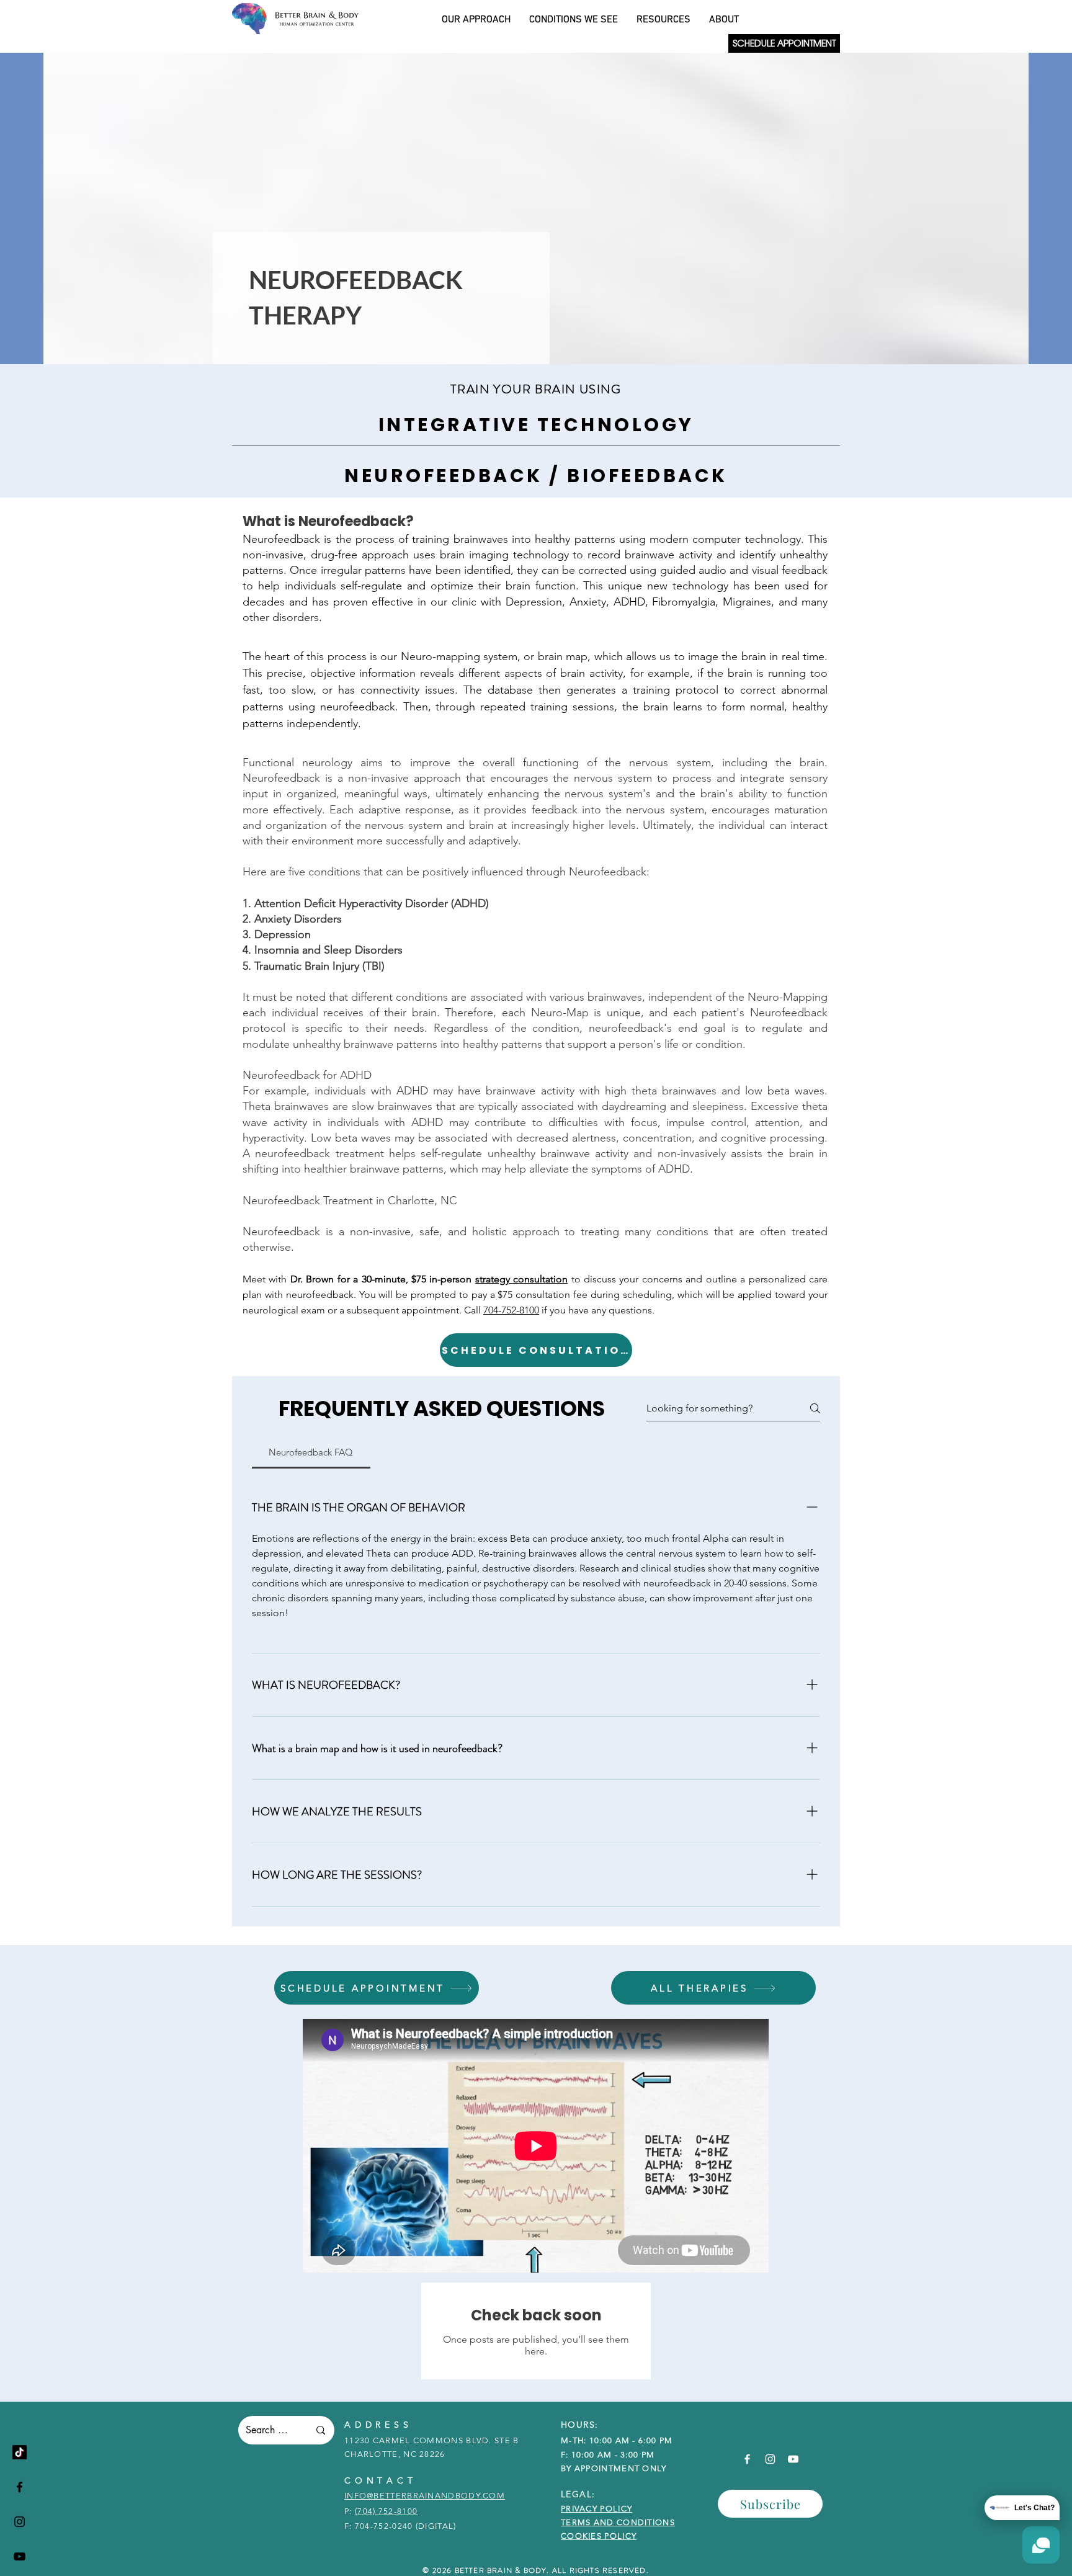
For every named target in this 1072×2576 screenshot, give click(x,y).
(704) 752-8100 (386, 2511)
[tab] (311, 1452)
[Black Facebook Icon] (20, 2487)
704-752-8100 (511, 1310)
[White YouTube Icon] (793, 2459)
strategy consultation (521, 1279)
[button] (770, 2504)
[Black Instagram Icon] (20, 2522)
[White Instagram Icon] (770, 2459)
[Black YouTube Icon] (20, 2556)
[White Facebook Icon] (747, 2459)
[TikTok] (20, 2452)
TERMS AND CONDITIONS (618, 2522)
